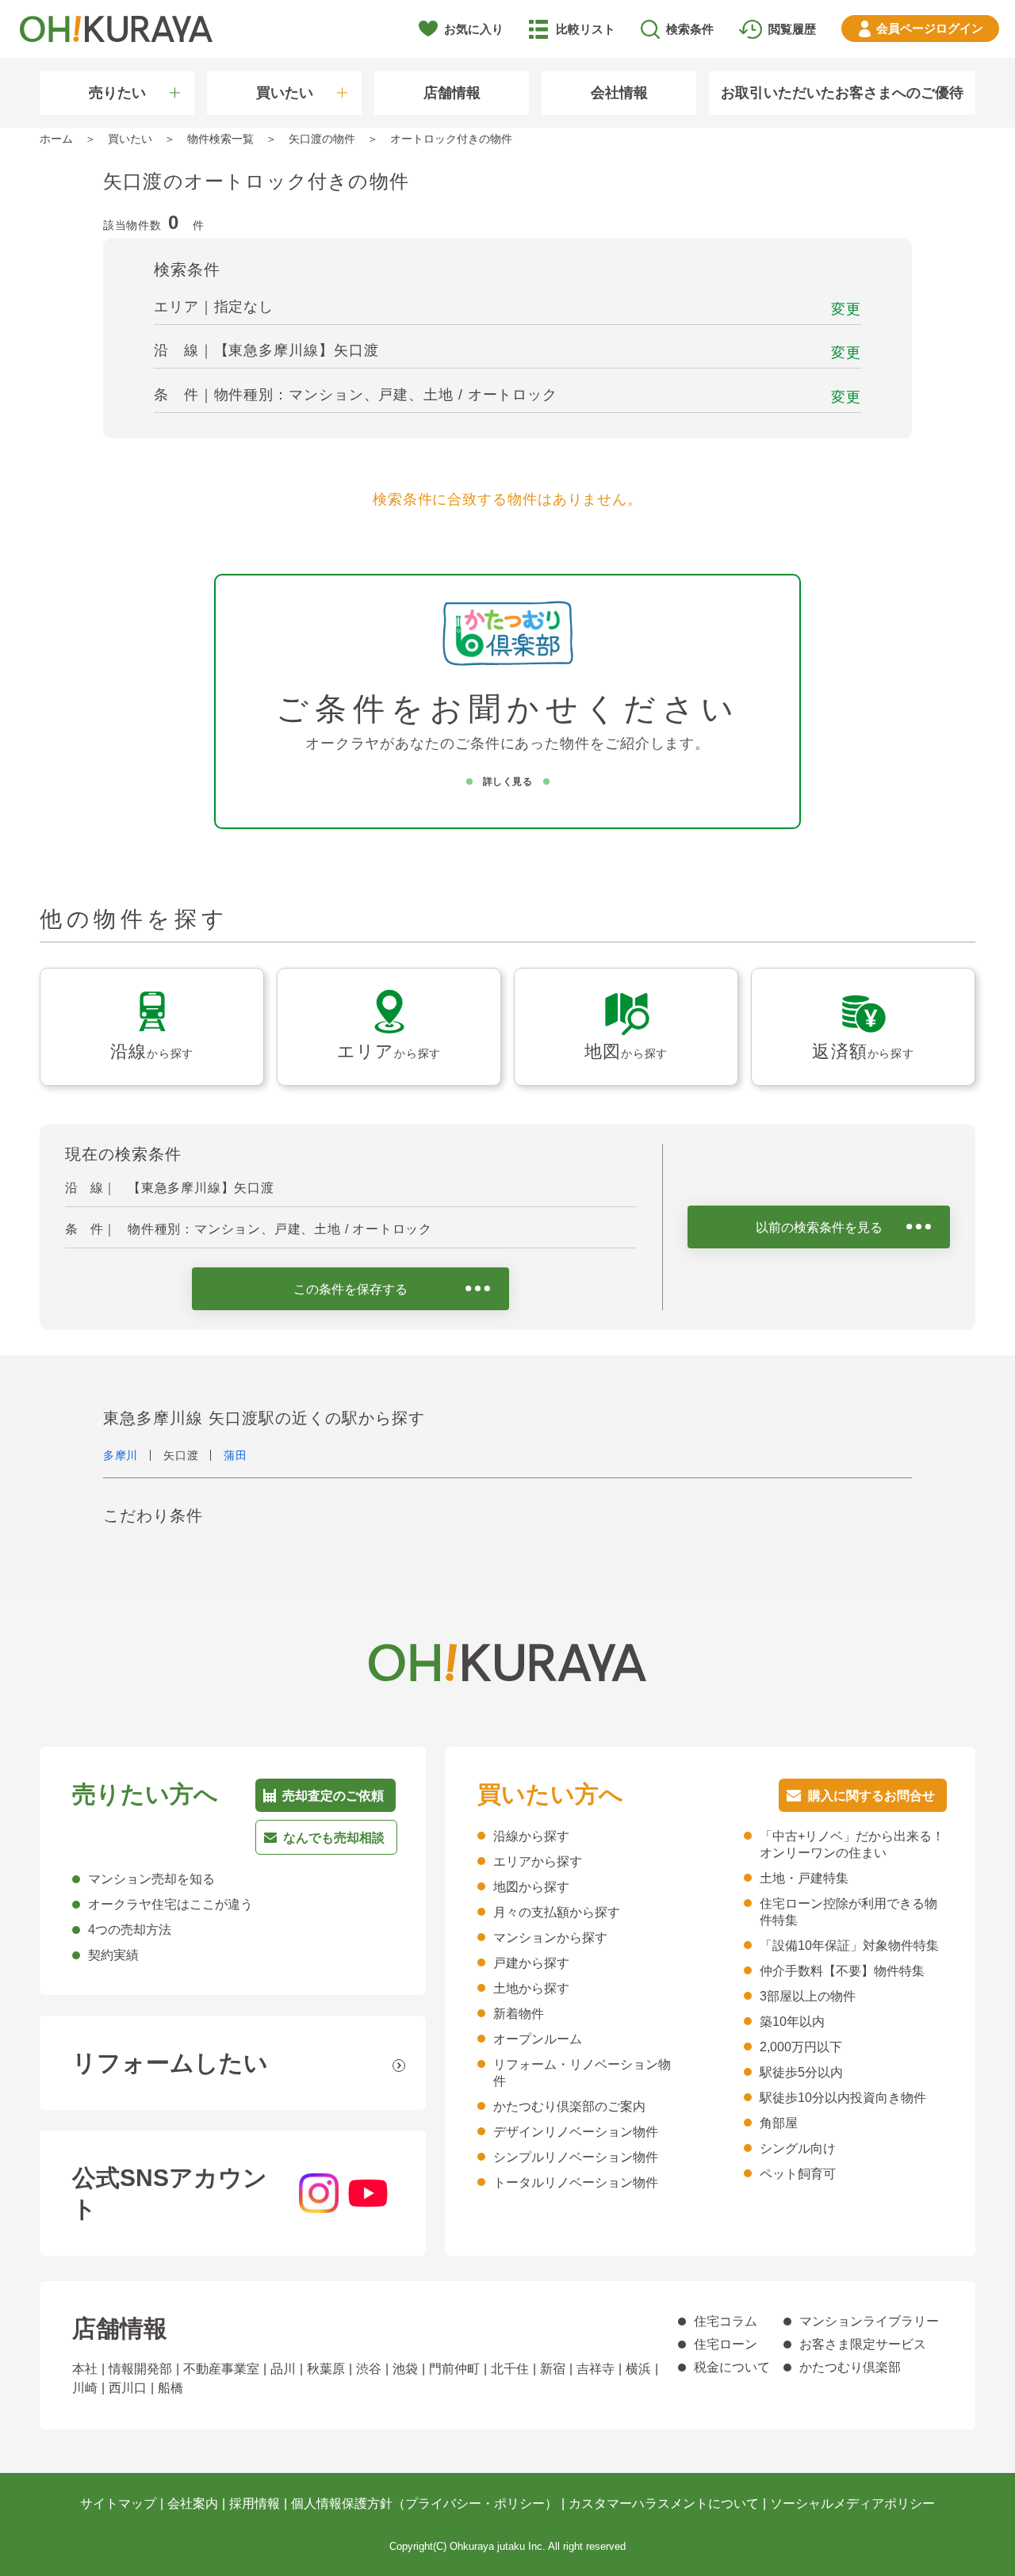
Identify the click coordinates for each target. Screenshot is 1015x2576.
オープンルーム (538, 2039)
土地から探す (531, 1988)
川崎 (85, 2388)
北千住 (510, 2369)
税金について (732, 2367)
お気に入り (474, 29)
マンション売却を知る (151, 1879)
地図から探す (531, 1887)
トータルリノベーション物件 (576, 2182)
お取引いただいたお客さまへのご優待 (842, 93)
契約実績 (113, 1955)
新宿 (553, 2369)
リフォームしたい (170, 2063)
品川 (283, 2369)
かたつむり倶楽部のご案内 (569, 2106)
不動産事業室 (221, 2369)
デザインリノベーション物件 (576, 2132)
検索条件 (690, 29)
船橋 (170, 2388)
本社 (85, 2369)
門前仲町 (454, 2369)
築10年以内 (792, 2022)
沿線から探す (531, 1836)
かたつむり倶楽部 (850, 2367)
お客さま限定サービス (863, 2344)
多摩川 (121, 1455)
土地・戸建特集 (804, 1878)
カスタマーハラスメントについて (664, 2503)
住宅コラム (726, 2321)
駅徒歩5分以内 (801, 2072)
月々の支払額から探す (557, 1912)
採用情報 (255, 2503)
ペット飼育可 (798, 2174)
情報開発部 (140, 2369)
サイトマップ (118, 2503)
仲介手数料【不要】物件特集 (842, 1971)
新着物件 (519, 2014)
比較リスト (586, 29)
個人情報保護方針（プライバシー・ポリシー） (424, 2503)
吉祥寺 (596, 2369)
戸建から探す (531, 1963)
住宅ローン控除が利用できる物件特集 (848, 1912)
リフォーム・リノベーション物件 (582, 2073)
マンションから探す (550, 1938)
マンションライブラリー (869, 2321)
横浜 (638, 2369)
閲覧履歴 (792, 29)
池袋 (405, 2369)
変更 (846, 309)
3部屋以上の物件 (808, 1996)
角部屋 (779, 2123)
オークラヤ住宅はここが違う (170, 1904)
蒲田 (235, 1455)
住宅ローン (726, 2344)
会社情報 (619, 93)
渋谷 (369, 2369)
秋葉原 (326, 2369)
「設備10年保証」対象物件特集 (849, 1945)
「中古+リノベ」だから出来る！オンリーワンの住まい (852, 1844)
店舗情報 (452, 93)
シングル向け (798, 2148)
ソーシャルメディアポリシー (852, 2503)
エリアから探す (538, 1861)
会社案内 (193, 2503)
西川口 (128, 2388)
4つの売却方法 (130, 1930)
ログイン (930, 28)
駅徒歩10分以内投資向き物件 (843, 2098)
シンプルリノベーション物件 (576, 2157)
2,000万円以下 (801, 2047)
